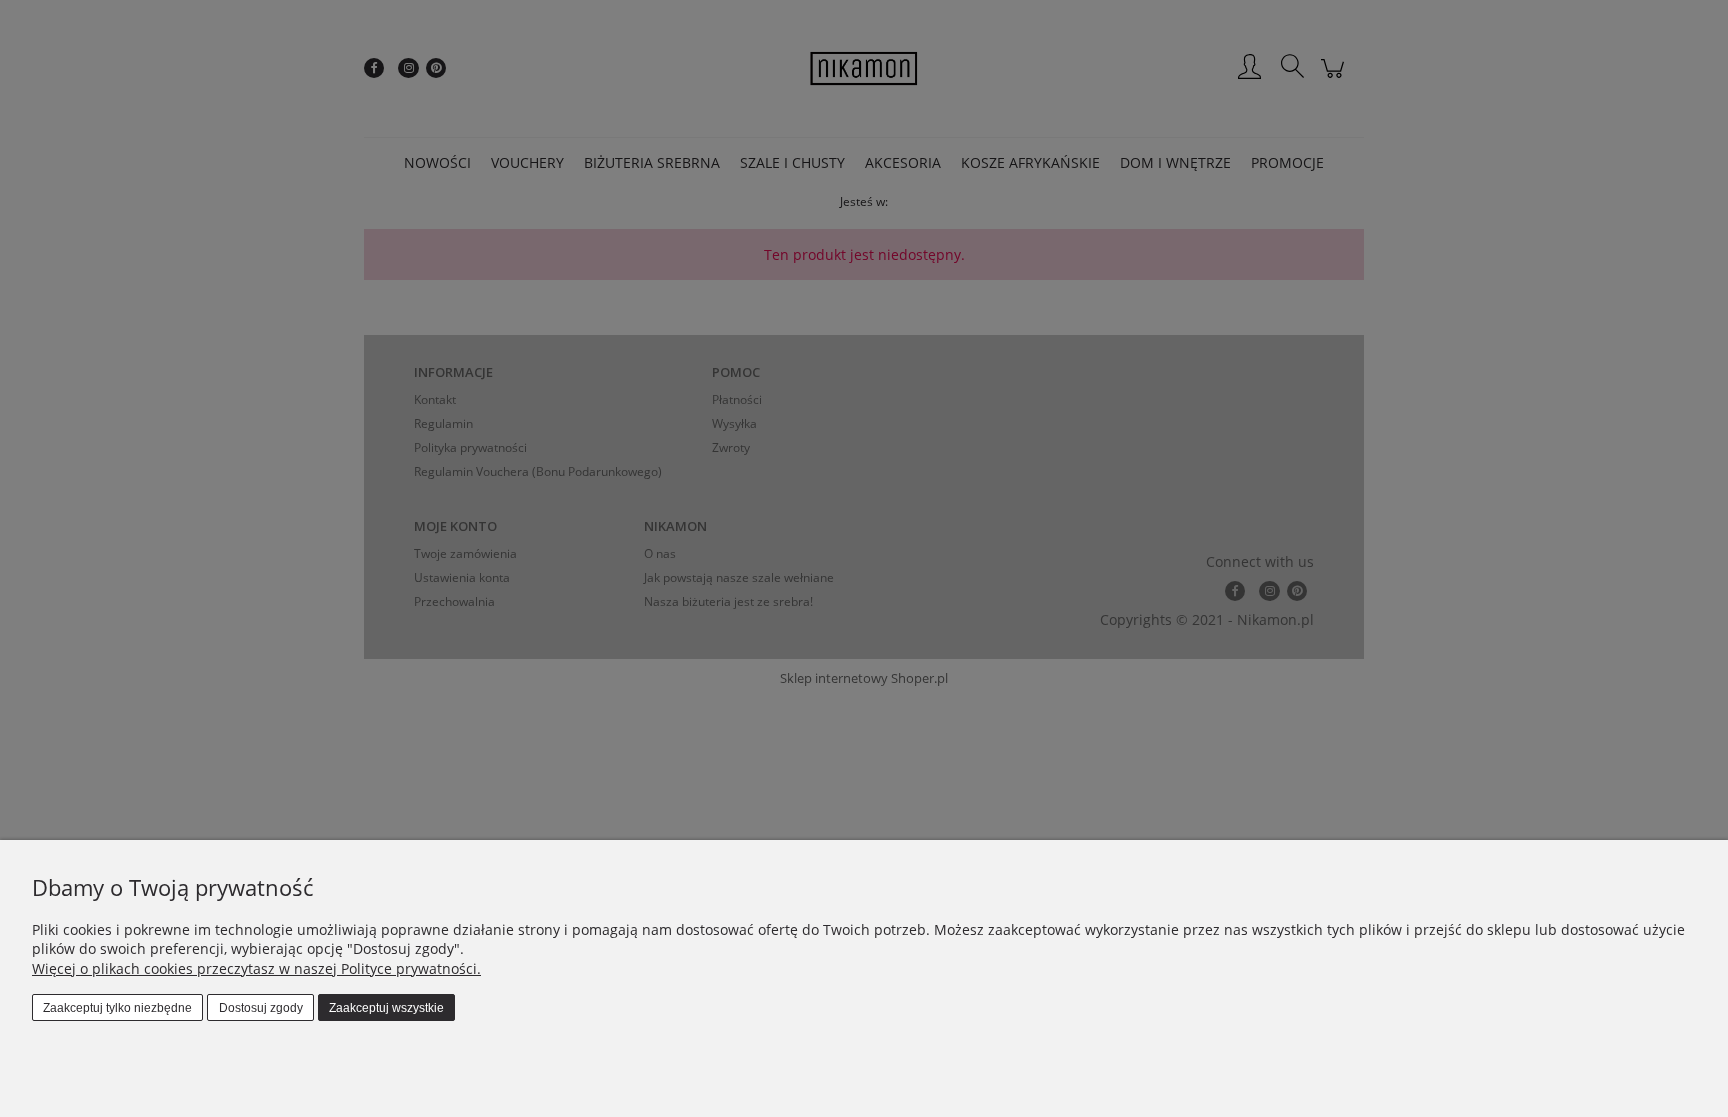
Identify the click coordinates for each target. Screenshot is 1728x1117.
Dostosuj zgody (261, 1008)
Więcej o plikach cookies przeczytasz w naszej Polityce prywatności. (256, 968)
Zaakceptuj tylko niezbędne (117, 1008)
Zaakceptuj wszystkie (386, 1008)
